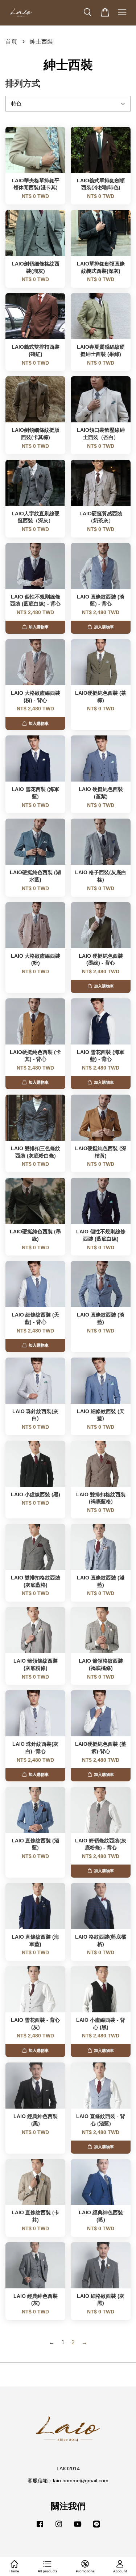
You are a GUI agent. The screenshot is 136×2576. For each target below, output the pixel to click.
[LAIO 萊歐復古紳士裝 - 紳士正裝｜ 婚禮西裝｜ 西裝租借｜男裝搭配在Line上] (96, 2528)
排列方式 (23, 83)
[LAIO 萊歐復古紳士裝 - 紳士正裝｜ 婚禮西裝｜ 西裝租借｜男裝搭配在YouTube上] (78, 2528)
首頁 (11, 42)
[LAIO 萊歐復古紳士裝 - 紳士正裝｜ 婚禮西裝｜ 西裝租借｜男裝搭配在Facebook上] (40, 2528)
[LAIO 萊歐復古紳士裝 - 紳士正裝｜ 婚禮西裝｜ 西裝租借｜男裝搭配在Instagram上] (59, 2528)
